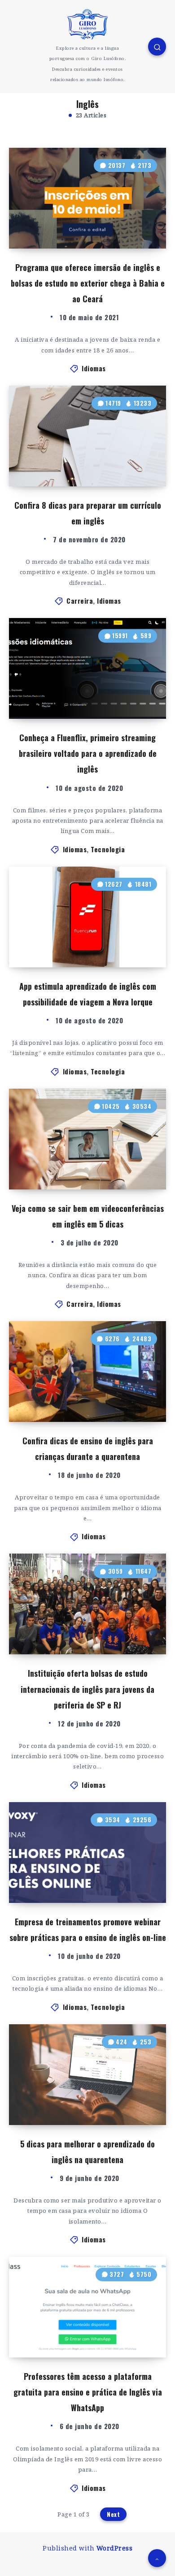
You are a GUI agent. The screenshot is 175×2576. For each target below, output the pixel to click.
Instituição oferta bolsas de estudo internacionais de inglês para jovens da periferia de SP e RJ (87, 1689)
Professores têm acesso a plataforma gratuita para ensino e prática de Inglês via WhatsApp (88, 2392)
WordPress (115, 2548)
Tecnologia (108, 849)
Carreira (80, 601)
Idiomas (94, 368)
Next (113, 2514)
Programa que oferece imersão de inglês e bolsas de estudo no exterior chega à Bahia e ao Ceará (88, 283)
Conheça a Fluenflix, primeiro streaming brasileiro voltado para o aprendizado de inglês (88, 753)
